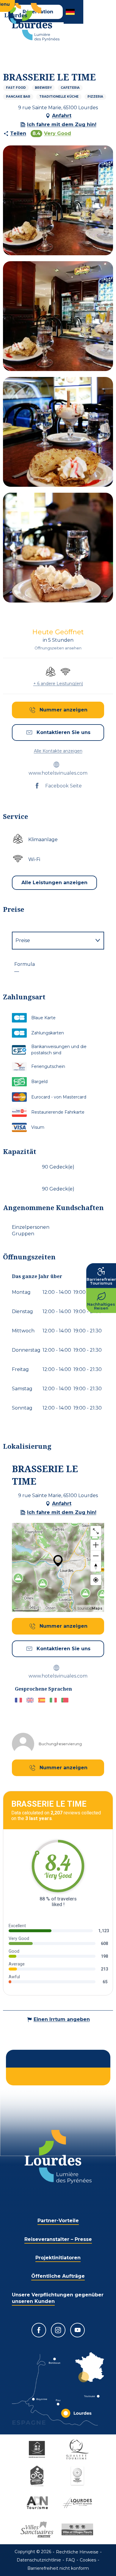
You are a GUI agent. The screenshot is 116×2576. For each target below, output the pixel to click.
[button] (71, 12)
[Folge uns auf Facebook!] (39, 2330)
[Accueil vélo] (38, 2476)
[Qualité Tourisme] (78, 2449)
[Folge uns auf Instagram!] (58, 2330)
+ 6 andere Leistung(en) (58, 684)
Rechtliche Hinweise (77, 2552)
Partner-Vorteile (58, 2221)
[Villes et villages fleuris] (78, 2529)
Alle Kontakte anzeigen (58, 751)
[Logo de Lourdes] (58, 2157)
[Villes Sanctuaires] (38, 2529)
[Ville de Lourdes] (78, 2503)
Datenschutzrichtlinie (39, 2560)
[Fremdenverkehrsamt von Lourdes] (36, 22)
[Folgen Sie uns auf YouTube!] (77, 2330)
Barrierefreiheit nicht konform (58, 2568)
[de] (71, 12)
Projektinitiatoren (58, 2258)
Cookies (88, 2560)
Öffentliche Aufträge (58, 2276)
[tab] (52, 941)
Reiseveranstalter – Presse (58, 2239)
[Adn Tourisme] (38, 2503)
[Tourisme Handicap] (38, 2449)
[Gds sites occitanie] (78, 2476)
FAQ (70, 2560)
